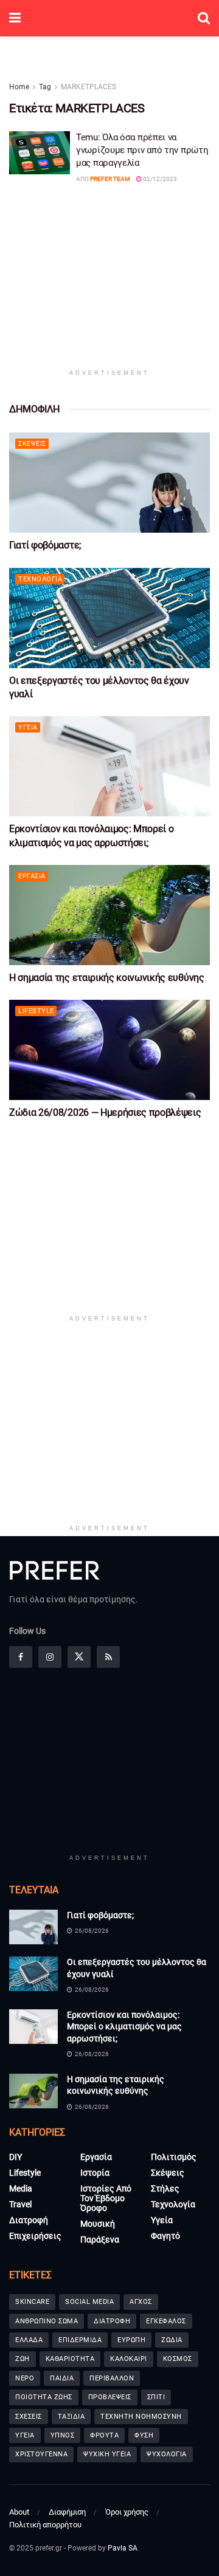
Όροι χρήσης (127, 2512)
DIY (16, 2157)
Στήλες (165, 2188)
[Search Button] (204, 18)
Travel (20, 2204)
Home (19, 87)
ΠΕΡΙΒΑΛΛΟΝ (112, 2378)
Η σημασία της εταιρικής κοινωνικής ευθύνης (107, 978)
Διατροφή (29, 2220)
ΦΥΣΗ (144, 2435)
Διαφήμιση (67, 2512)
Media (21, 2188)
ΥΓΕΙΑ (25, 2435)
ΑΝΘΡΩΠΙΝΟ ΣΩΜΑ (47, 2321)
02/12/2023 (159, 179)
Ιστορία (95, 2173)
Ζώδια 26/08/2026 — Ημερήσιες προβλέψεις (105, 1112)
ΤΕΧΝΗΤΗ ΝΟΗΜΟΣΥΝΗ (141, 2417)
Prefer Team (110, 179)
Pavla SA (123, 2548)
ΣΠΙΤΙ (156, 2397)
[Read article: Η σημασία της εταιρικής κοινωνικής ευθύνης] (109, 915)
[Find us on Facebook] (21, 1657)
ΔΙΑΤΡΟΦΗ (112, 2321)
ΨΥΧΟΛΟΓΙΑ (167, 2454)
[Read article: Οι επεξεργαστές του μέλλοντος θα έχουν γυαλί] (109, 618)
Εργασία (32, 876)
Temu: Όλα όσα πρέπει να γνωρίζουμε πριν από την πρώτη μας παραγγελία (142, 150)
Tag (45, 87)
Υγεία (28, 727)
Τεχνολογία (40, 579)
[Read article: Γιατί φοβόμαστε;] (109, 483)
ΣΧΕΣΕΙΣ (29, 2417)
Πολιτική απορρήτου (45, 2525)
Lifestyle (36, 1011)
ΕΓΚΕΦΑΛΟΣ (166, 2321)
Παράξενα (100, 2239)
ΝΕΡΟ (25, 2378)
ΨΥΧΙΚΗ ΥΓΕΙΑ (107, 2454)
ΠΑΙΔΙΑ (62, 2378)
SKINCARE (32, 2302)
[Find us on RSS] (108, 1657)
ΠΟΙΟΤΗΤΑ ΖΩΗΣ (44, 2397)
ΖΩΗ (23, 2359)
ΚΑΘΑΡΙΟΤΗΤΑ (70, 2359)
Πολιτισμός (174, 2157)
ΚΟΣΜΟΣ (178, 2359)
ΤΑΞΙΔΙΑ (71, 2417)
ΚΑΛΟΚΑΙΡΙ (129, 2359)
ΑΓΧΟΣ (141, 2302)
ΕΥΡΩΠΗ (131, 2340)
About (19, 2512)
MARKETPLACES (89, 87)
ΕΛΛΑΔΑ (29, 2340)
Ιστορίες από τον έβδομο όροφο (106, 2198)
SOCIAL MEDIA (89, 2302)
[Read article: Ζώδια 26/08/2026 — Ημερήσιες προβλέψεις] (109, 1050)
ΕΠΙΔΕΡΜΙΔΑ (80, 2340)
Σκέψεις (32, 444)
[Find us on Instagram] (50, 1657)
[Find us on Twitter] (79, 1657)
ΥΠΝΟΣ (63, 2435)
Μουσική (98, 2224)
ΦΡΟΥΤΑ (104, 2435)
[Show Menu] (15, 18)
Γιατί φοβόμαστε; (45, 545)
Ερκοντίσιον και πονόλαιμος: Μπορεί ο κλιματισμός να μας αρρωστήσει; (124, 2027)
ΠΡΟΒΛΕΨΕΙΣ (110, 2397)
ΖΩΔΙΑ (172, 2340)
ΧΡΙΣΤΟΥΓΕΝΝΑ (41, 2454)
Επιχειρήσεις (35, 2236)
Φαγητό (165, 2236)
